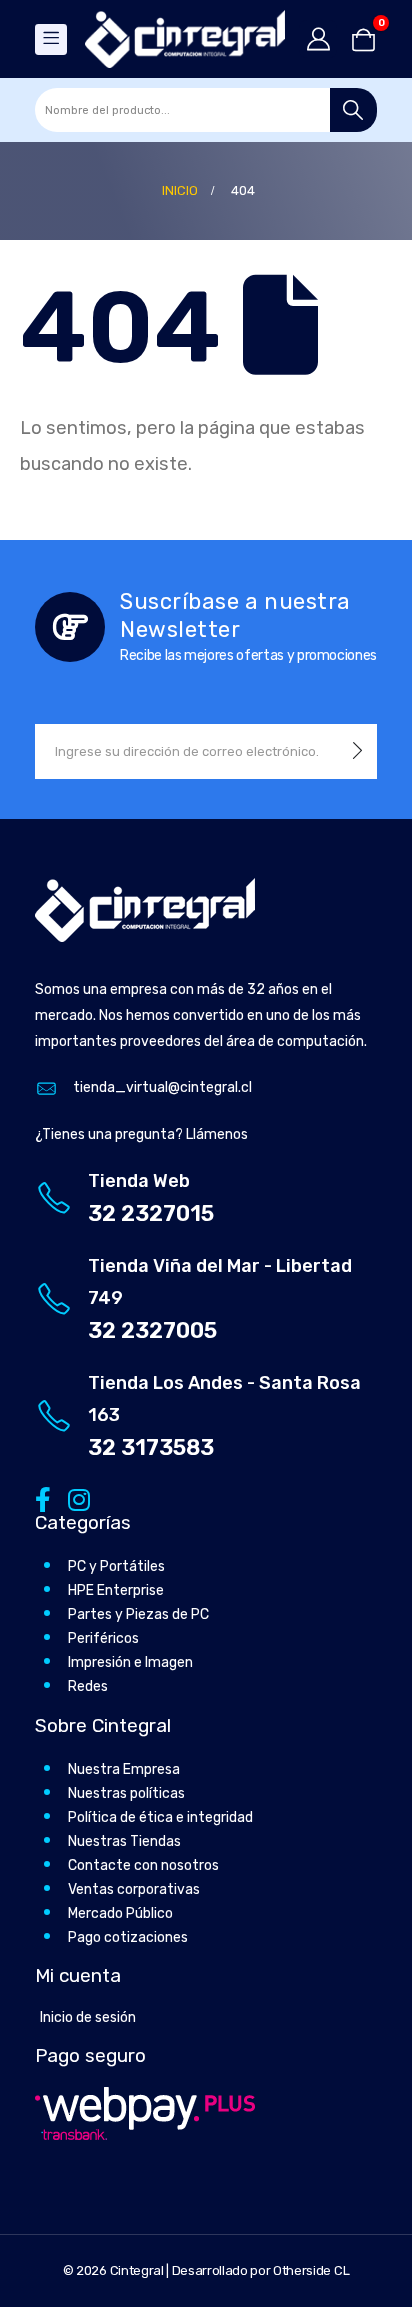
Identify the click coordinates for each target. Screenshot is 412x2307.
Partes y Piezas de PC (138, 1614)
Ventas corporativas (134, 1889)
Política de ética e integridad (160, 1817)
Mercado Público (120, 1913)
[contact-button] (357, 751)
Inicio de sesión (88, 2017)
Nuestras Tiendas (124, 1841)
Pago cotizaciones (128, 1937)
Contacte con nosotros (143, 1865)
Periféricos (103, 1638)
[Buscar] (353, 110)
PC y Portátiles (116, 1566)
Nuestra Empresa (124, 1769)
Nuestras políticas (126, 1793)
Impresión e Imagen (130, 1662)
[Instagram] (75, 1498)
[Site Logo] (185, 39)
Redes (88, 1686)
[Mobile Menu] (51, 39)
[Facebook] (42, 1498)
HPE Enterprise (116, 1590)
